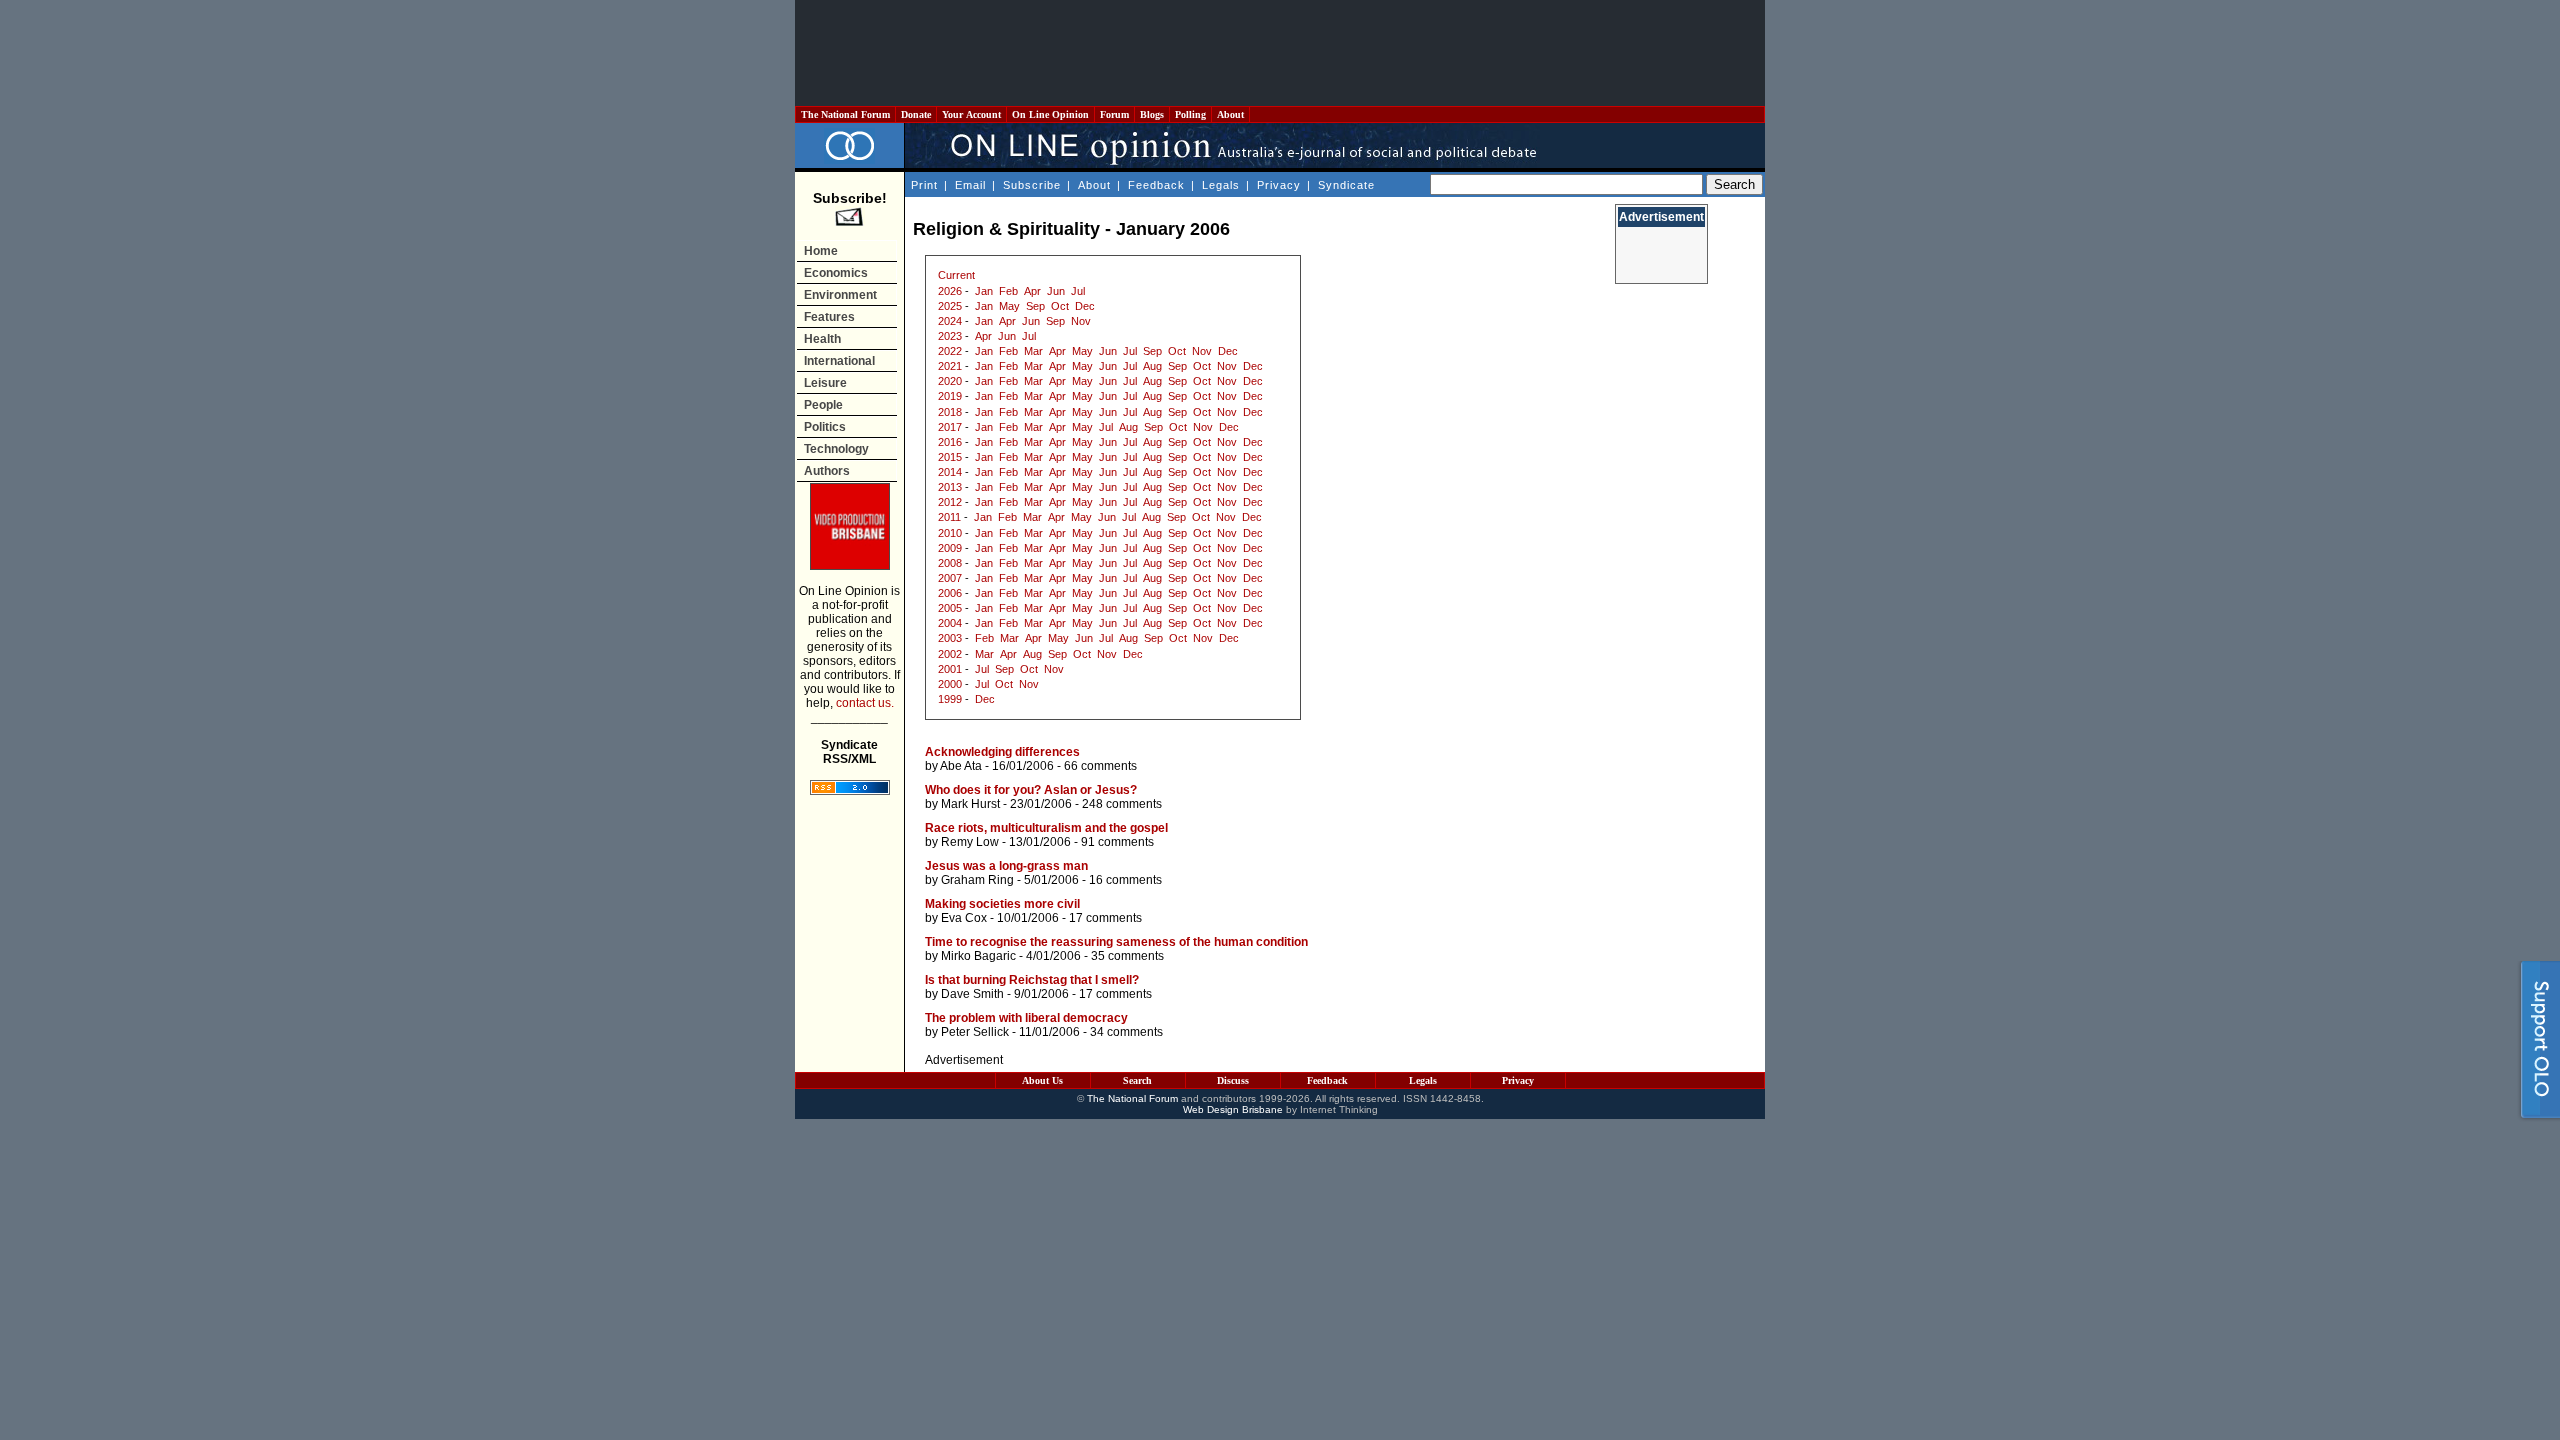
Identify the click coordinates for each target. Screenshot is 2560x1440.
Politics (825, 427)
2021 (950, 366)
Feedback (1156, 185)
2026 (950, 291)
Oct (1060, 306)
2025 (950, 306)
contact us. (865, 703)
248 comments (1122, 804)
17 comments (1105, 918)
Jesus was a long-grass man (1006, 866)
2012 (950, 502)
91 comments (1117, 842)
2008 (950, 563)
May (1009, 306)
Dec (1085, 306)
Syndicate (1346, 185)
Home (821, 251)
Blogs (1152, 114)
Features (829, 317)
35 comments (1127, 956)
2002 (950, 654)
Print (924, 185)
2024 (950, 321)
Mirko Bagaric (978, 956)
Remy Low (970, 842)
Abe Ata (961, 766)
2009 (950, 548)
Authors (827, 471)
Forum (1114, 114)
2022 (950, 351)
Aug (1152, 366)
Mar (1033, 351)
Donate (916, 114)
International (839, 361)
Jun (1056, 291)
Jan (984, 291)
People (823, 405)
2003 (950, 638)
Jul (1078, 291)
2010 (950, 533)
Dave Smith (972, 994)
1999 (950, 699)
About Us (1042, 1080)
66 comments (1100, 766)
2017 (950, 427)
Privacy (1279, 185)
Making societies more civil (1002, 904)
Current (956, 275)
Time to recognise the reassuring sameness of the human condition (1116, 942)
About (1230, 114)
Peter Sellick (975, 1032)
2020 (950, 381)
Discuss (1233, 1080)
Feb (1008, 291)
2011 (949, 517)
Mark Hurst (970, 804)
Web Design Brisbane (1233, 1109)
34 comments (1126, 1032)
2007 (950, 578)
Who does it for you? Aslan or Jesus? (1031, 790)
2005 (950, 608)
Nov (1081, 321)
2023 (950, 336)
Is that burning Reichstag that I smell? (1032, 980)
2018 (950, 412)
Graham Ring (977, 880)
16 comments (1125, 880)
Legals (1221, 185)
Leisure (825, 383)
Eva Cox (964, 918)
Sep (1035, 306)
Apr (1032, 291)
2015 (950, 457)
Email (970, 185)
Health (822, 339)
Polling (1190, 114)
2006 (950, 593)
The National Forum (845, 114)
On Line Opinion (1050, 114)
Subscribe (1032, 185)
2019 (950, 396)
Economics (836, 273)
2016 (950, 442)
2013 (950, 487)
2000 (950, 684)
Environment (840, 295)
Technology (836, 449)
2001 (950, 669)
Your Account (971, 114)
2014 (950, 472)
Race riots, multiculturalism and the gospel (1046, 828)
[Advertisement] (1280, 53)
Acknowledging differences (1002, 752)
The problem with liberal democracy (1026, 1018)
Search (1137, 1080)
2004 (950, 623)
